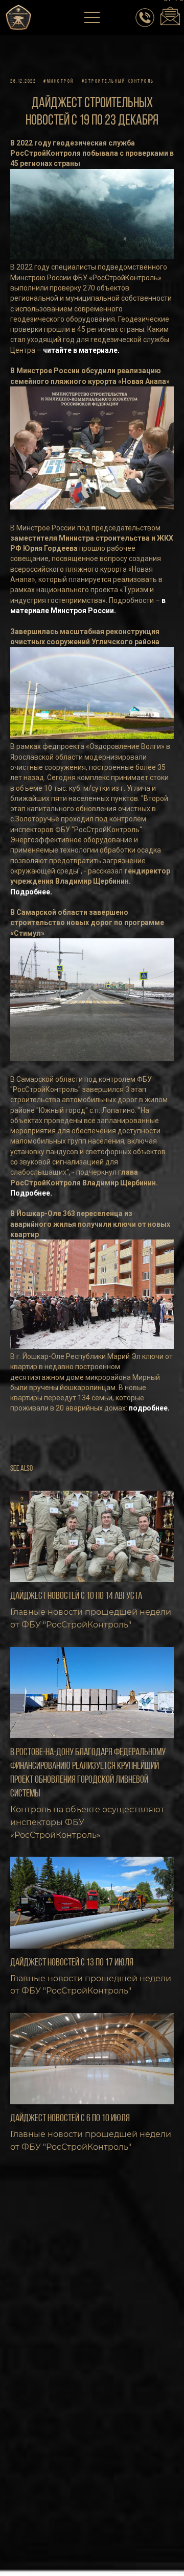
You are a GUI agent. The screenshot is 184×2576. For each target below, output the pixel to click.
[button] (93, 18)
